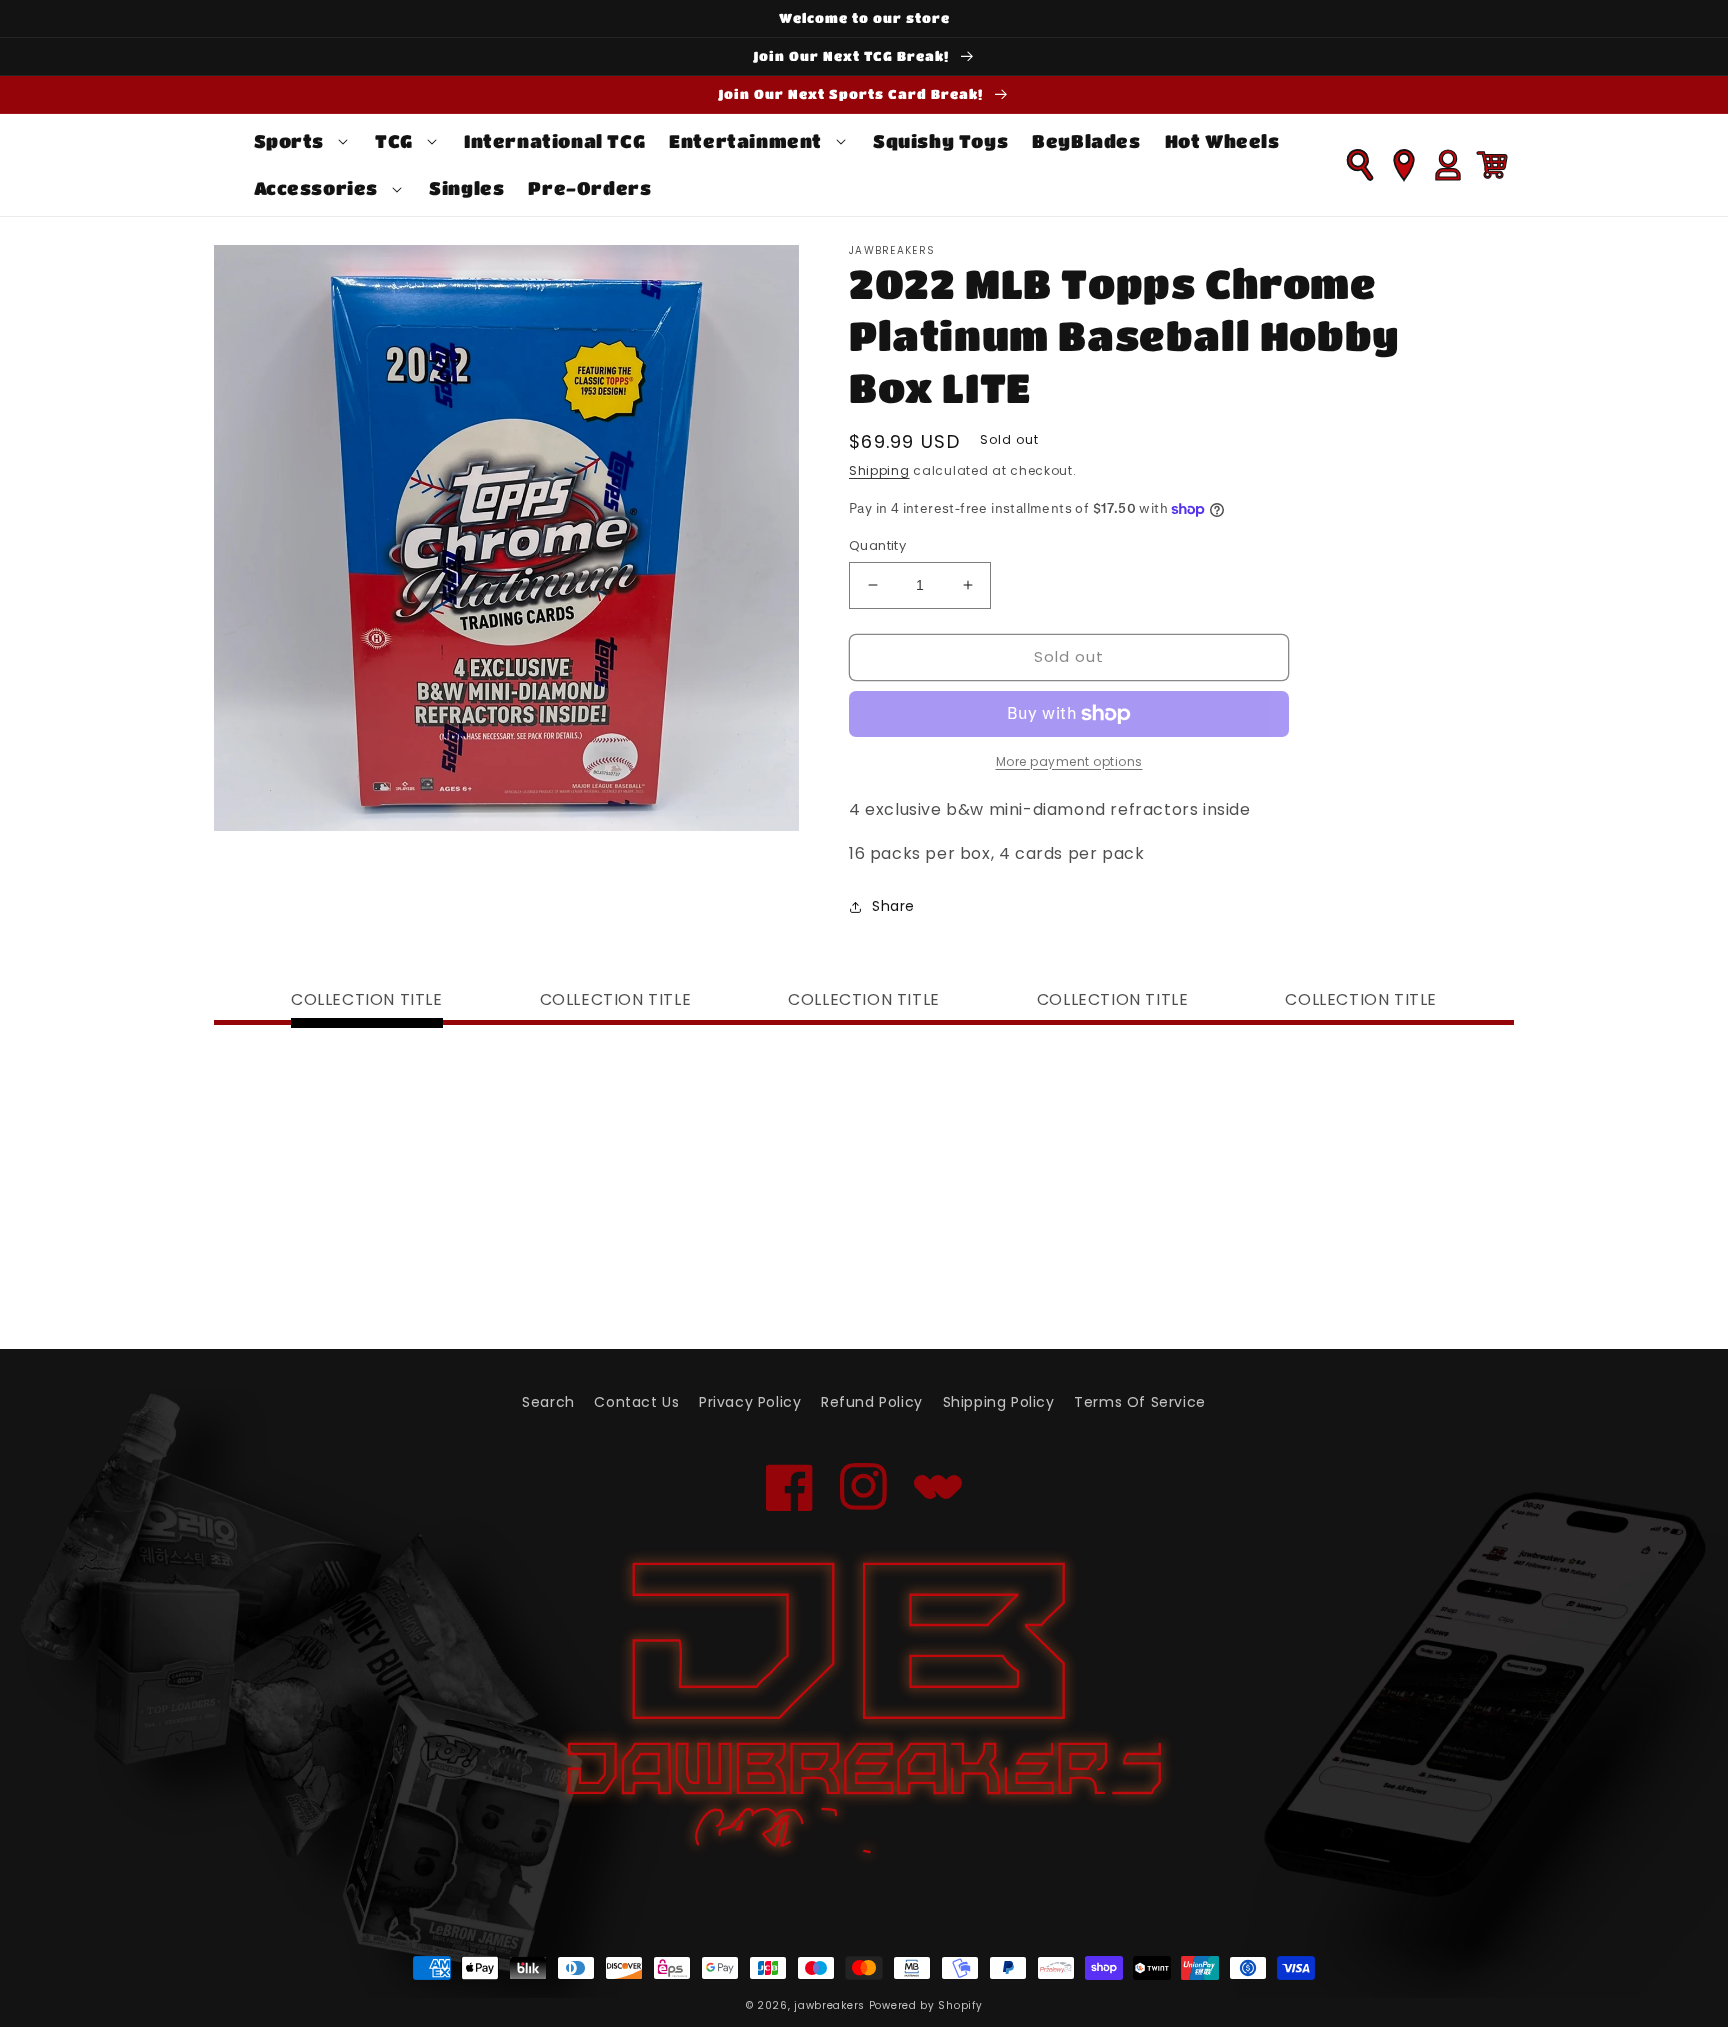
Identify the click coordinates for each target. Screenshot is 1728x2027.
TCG (394, 141)
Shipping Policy (999, 1402)
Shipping (879, 470)
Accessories (316, 188)
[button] (303, 141)
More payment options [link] (1069, 761)
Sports (289, 141)
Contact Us (636, 1402)
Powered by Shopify (926, 2005)
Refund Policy (872, 1402)
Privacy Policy (750, 1402)
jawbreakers (829, 2005)
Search (548, 1402)
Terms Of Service (1140, 1402)
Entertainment (745, 141)
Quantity (877, 545)
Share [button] (893, 906)
